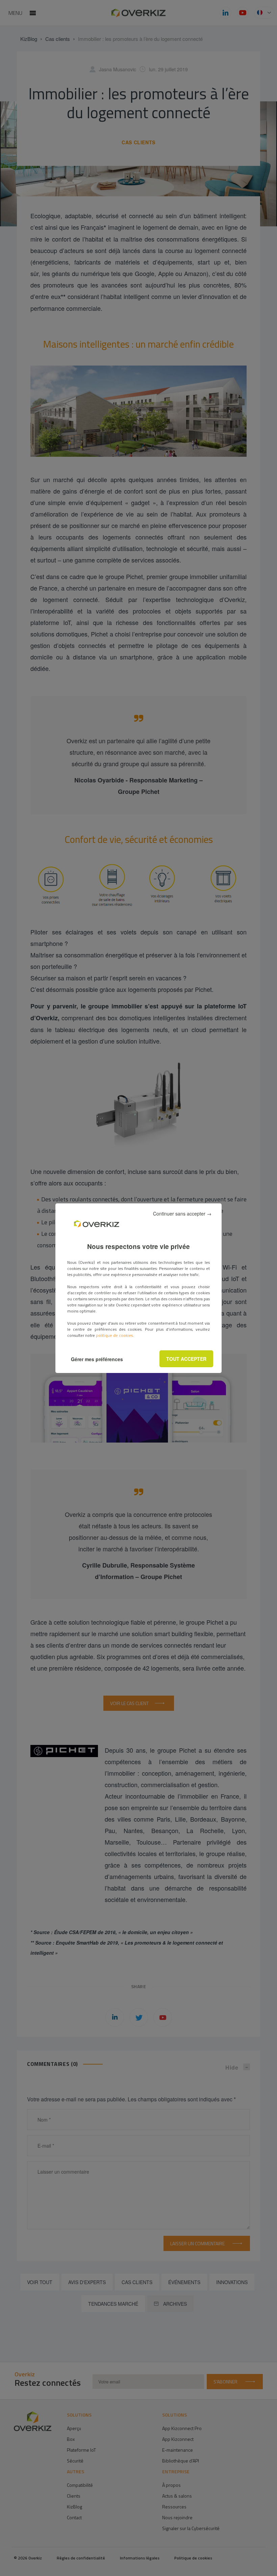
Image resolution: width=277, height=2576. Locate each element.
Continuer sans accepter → (182, 1214)
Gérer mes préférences (97, 1359)
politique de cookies (114, 1335)
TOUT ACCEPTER (186, 1359)
